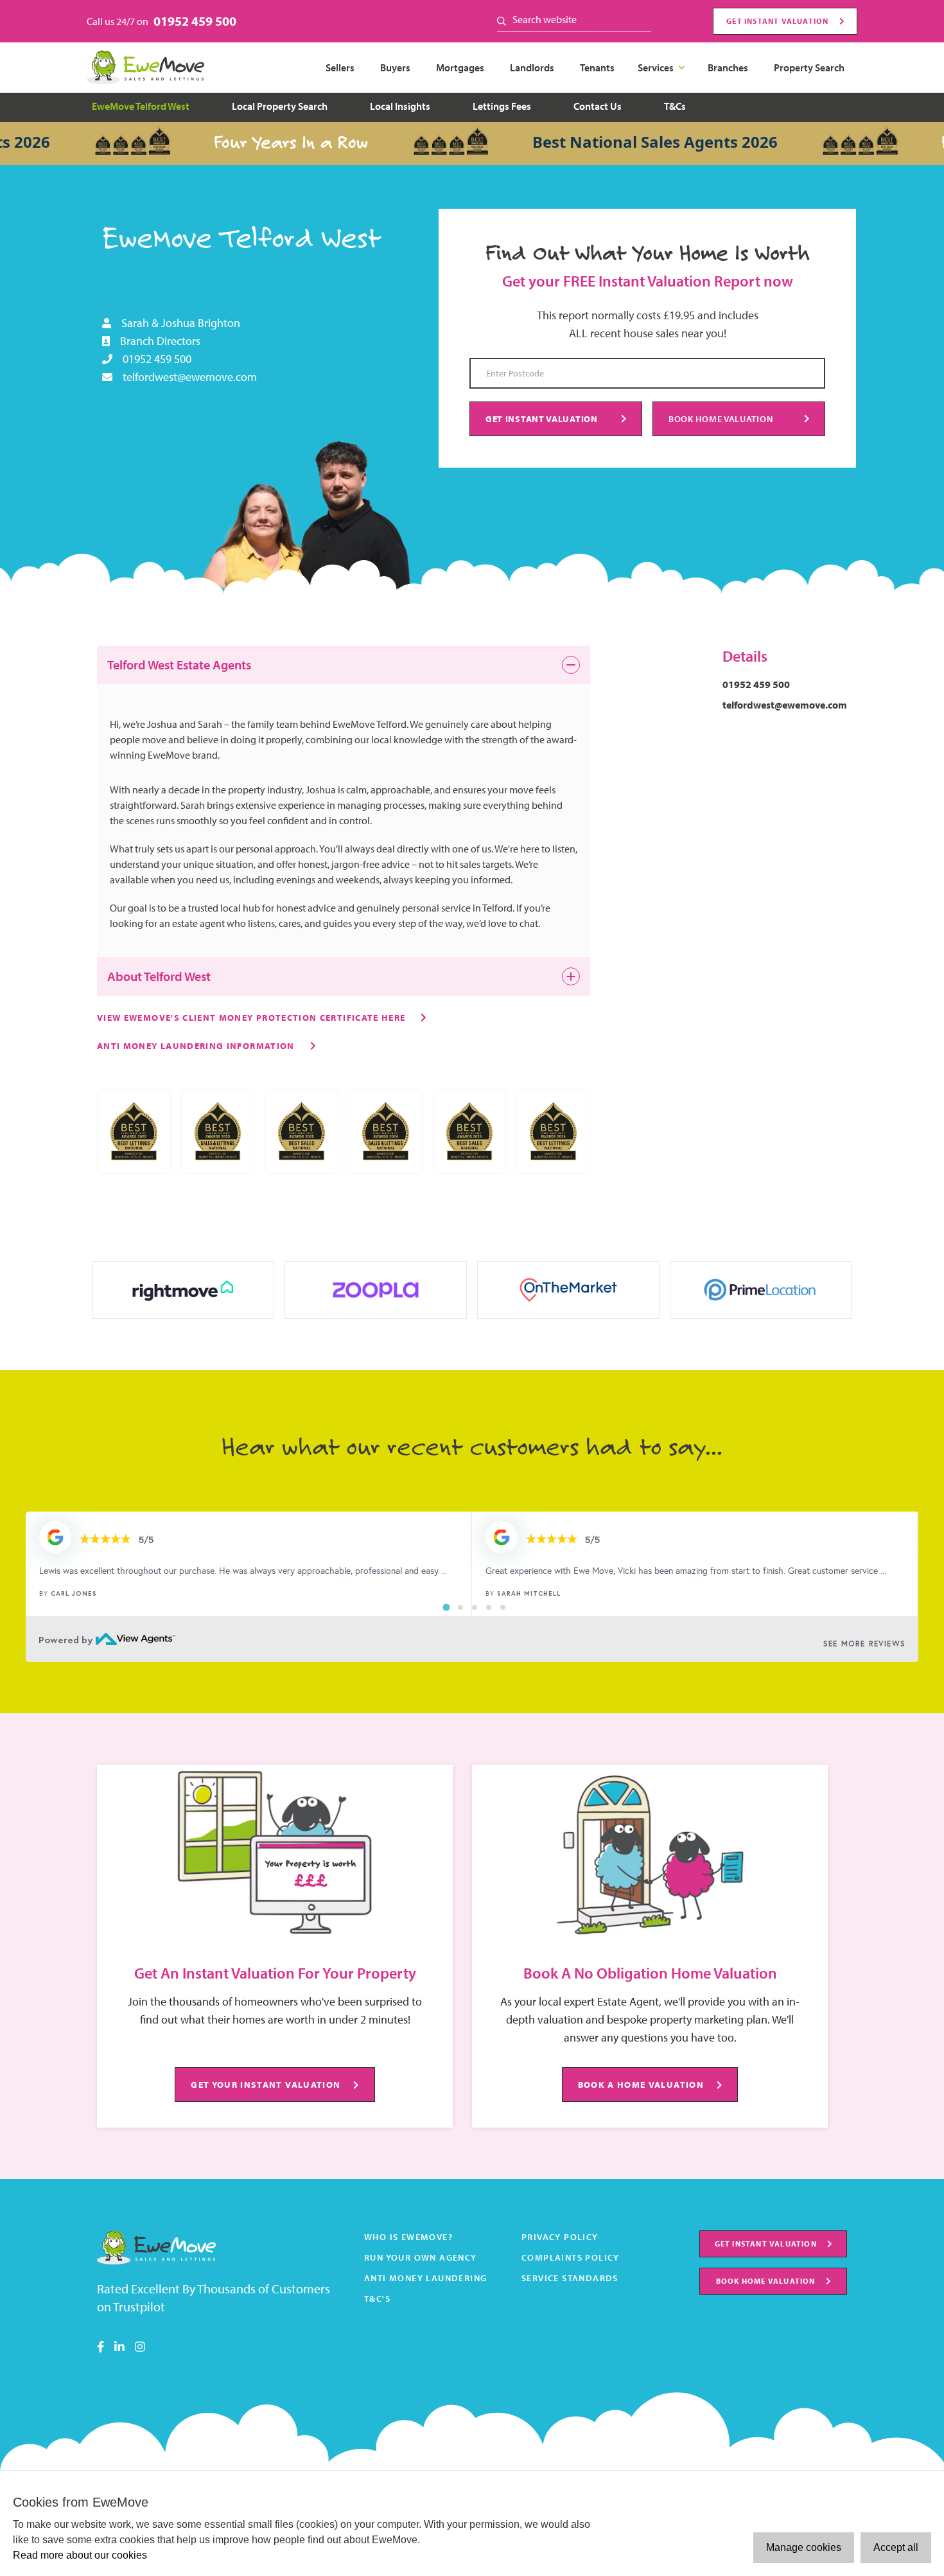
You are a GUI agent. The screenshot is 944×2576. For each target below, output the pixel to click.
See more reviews (864, 1644)
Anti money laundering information (196, 1045)
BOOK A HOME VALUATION (641, 2084)
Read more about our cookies (80, 2555)
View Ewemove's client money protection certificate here (251, 1017)
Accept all (896, 2547)
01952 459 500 (195, 21)
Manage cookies (804, 2547)
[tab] (446, 1607)
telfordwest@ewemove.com (190, 377)
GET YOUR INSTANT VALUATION (266, 2084)
